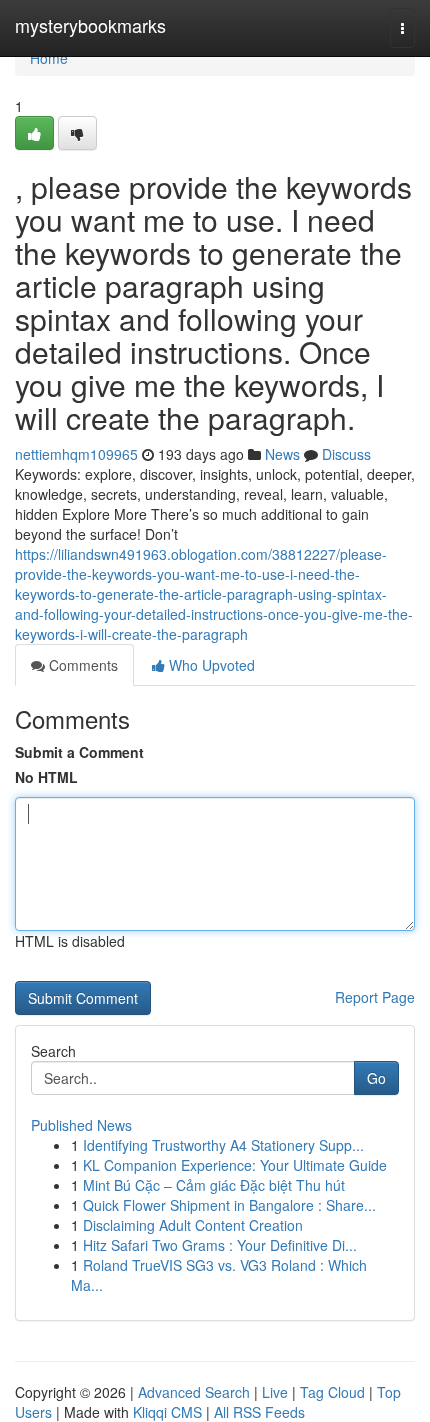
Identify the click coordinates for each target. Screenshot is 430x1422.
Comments (81, 665)
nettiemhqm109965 (76, 454)
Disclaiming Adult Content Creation (193, 1225)
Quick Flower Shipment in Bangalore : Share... (229, 1205)
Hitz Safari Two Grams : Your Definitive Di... (220, 1245)
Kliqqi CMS (167, 1412)
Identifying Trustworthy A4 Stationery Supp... (223, 1145)
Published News (81, 1125)
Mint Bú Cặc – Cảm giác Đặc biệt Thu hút (214, 1185)
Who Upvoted (210, 665)
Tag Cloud (332, 1392)
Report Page (375, 997)
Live (275, 1392)
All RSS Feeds (259, 1412)
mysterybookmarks (90, 25)
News (282, 454)
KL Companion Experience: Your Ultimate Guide (235, 1165)
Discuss (346, 454)
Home (49, 58)
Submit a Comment (79, 752)
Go (376, 1078)
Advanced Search (194, 1392)
